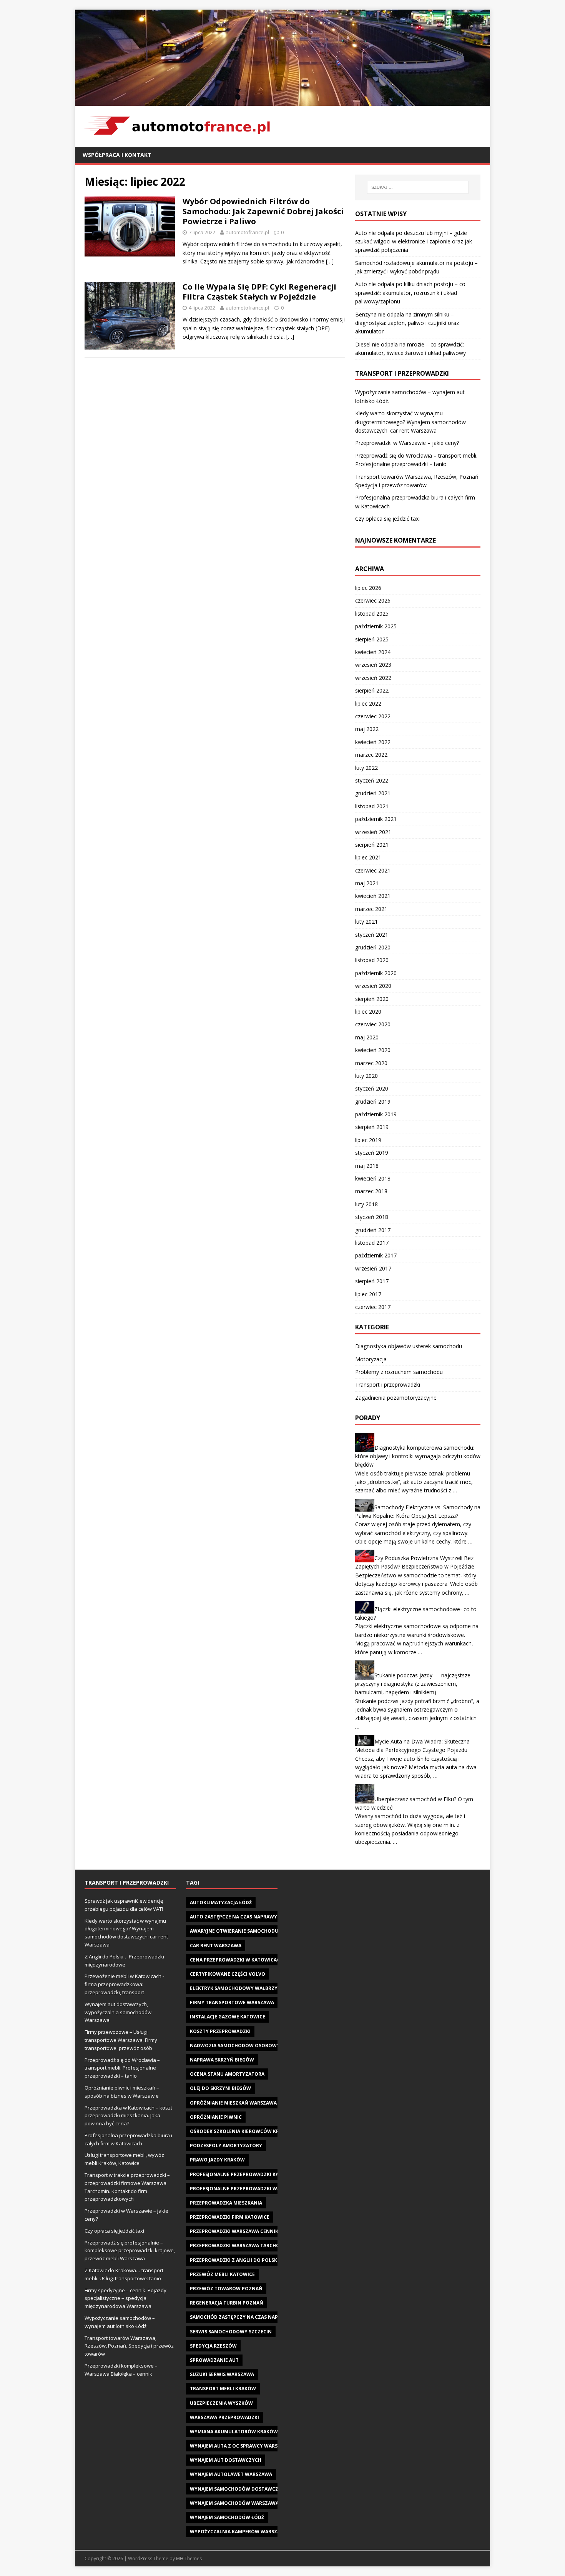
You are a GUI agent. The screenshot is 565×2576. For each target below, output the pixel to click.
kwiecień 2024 (373, 652)
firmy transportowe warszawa (232, 2002)
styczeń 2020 (372, 1088)
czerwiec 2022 (373, 716)
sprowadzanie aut (214, 2360)
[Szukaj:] (418, 187)
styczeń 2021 (372, 935)
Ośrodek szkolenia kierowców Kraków (242, 2131)
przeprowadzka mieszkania (226, 2203)
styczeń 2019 (372, 1153)
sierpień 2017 (372, 1281)
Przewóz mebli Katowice (222, 2274)
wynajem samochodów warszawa (234, 2503)
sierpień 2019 (372, 1127)
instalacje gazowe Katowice (228, 2017)
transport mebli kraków (223, 2389)
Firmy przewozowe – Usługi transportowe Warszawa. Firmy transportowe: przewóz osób (121, 2040)
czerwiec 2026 (373, 600)
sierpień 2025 (372, 639)
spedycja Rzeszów (213, 2346)
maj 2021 (367, 883)
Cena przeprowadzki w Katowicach (237, 1960)
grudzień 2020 (373, 947)
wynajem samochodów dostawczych (239, 2489)
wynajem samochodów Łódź (227, 2517)
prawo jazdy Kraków (217, 2160)
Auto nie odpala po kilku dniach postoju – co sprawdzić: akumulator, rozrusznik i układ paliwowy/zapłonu (410, 293)
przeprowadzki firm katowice (230, 2217)
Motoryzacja (371, 1359)
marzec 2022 (371, 755)
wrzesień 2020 (373, 986)
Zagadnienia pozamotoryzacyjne (396, 1398)
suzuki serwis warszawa (222, 2374)
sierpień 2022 (372, 690)
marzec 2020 (371, 1063)
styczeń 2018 (372, 1217)
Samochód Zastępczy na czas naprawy (241, 2317)
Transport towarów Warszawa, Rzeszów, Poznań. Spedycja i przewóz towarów (129, 2346)
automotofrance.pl (247, 232)
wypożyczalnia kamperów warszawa (239, 2532)
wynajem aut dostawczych (226, 2460)
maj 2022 (367, 729)
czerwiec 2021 (373, 870)
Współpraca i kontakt (117, 155)
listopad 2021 (372, 806)
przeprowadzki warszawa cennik (234, 2231)
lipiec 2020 (368, 1012)
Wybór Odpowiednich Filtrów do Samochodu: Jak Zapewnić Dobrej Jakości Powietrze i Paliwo (263, 211)
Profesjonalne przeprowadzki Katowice (244, 2174)
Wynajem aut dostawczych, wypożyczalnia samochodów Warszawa (118, 2012)
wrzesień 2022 (373, 678)
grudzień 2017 (373, 1230)
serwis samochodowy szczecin (231, 2332)
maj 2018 (367, 1166)
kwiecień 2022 (373, 742)
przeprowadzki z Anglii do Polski (234, 2260)
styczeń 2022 (372, 780)
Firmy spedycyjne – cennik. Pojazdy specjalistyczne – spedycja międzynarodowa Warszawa (125, 2298)
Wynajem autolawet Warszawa (231, 2474)
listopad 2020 (372, 960)
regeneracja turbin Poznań (227, 2303)
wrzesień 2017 (373, 1268)
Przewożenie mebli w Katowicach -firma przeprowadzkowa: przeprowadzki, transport (124, 1984)
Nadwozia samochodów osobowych (238, 2046)
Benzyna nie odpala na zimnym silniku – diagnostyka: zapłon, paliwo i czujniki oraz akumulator (407, 323)
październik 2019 (376, 1114)
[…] (330, 261)
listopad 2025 (372, 614)
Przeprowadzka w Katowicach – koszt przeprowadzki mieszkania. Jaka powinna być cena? (128, 2116)
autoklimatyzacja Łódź (221, 1902)
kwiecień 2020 (373, 1050)
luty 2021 (366, 922)
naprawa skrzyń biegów (222, 2060)
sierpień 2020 (372, 999)
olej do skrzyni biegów (220, 2088)
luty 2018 (366, 1204)
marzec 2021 (371, 909)
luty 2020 (366, 1076)
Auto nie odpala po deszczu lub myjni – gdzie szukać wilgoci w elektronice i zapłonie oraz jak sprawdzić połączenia (414, 241)
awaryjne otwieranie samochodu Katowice (247, 1931)
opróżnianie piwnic (216, 2117)
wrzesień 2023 (373, 665)
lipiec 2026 (368, 588)
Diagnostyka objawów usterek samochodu (409, 1346)
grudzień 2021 (373, 793)
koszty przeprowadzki (220, 2031)
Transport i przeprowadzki (388, 1385)
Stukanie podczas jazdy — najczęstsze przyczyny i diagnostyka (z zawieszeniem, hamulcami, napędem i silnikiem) (413, 1684)
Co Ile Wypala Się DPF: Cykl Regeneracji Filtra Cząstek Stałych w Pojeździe (259, 292)
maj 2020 (367, 1037)
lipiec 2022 (368, 704)
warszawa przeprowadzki (224, 2417)
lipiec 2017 (368, 1294)
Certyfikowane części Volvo (228, 1974)
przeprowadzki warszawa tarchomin (240, 2245)
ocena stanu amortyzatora (227, 2074)
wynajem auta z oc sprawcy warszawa (241, 2446)
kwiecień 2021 (373, 896)
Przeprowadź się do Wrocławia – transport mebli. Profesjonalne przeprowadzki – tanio (122, 2068)
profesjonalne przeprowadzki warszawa (245, 2189)
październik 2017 (376, 1255)
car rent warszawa (216, 1946)
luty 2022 (366, 768)
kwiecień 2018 (373, 1178)
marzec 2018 (371, 1191)
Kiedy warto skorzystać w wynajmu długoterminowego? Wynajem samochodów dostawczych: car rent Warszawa (410, 422)
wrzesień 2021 (373, 832)
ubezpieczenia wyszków (221, 2403)
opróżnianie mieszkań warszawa (233, 2103)
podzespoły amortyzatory (226, 2146)
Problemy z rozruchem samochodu (399, 1372)
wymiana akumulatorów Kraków (234, 2432)
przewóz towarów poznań (226, 2289)
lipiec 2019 (368, 1140)
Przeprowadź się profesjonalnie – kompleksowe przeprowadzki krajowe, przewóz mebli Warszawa (130, 2251)
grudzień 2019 (373, 1102)
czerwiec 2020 (373, 1024)
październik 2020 (376, 973)
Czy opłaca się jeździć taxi (387, 519)
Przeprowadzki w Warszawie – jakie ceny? (407, 443)
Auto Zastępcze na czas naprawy (233, 1917)
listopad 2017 (372, 1243)
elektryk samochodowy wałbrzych (237, 1988)
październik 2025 (376, 626)
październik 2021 (376, 819)
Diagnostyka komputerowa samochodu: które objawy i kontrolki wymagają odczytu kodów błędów (418, 1456)
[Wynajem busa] (282, 101)
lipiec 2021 (368, 857)
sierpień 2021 (372, 845)
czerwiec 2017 (373, 1307)
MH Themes (189, 2559)
